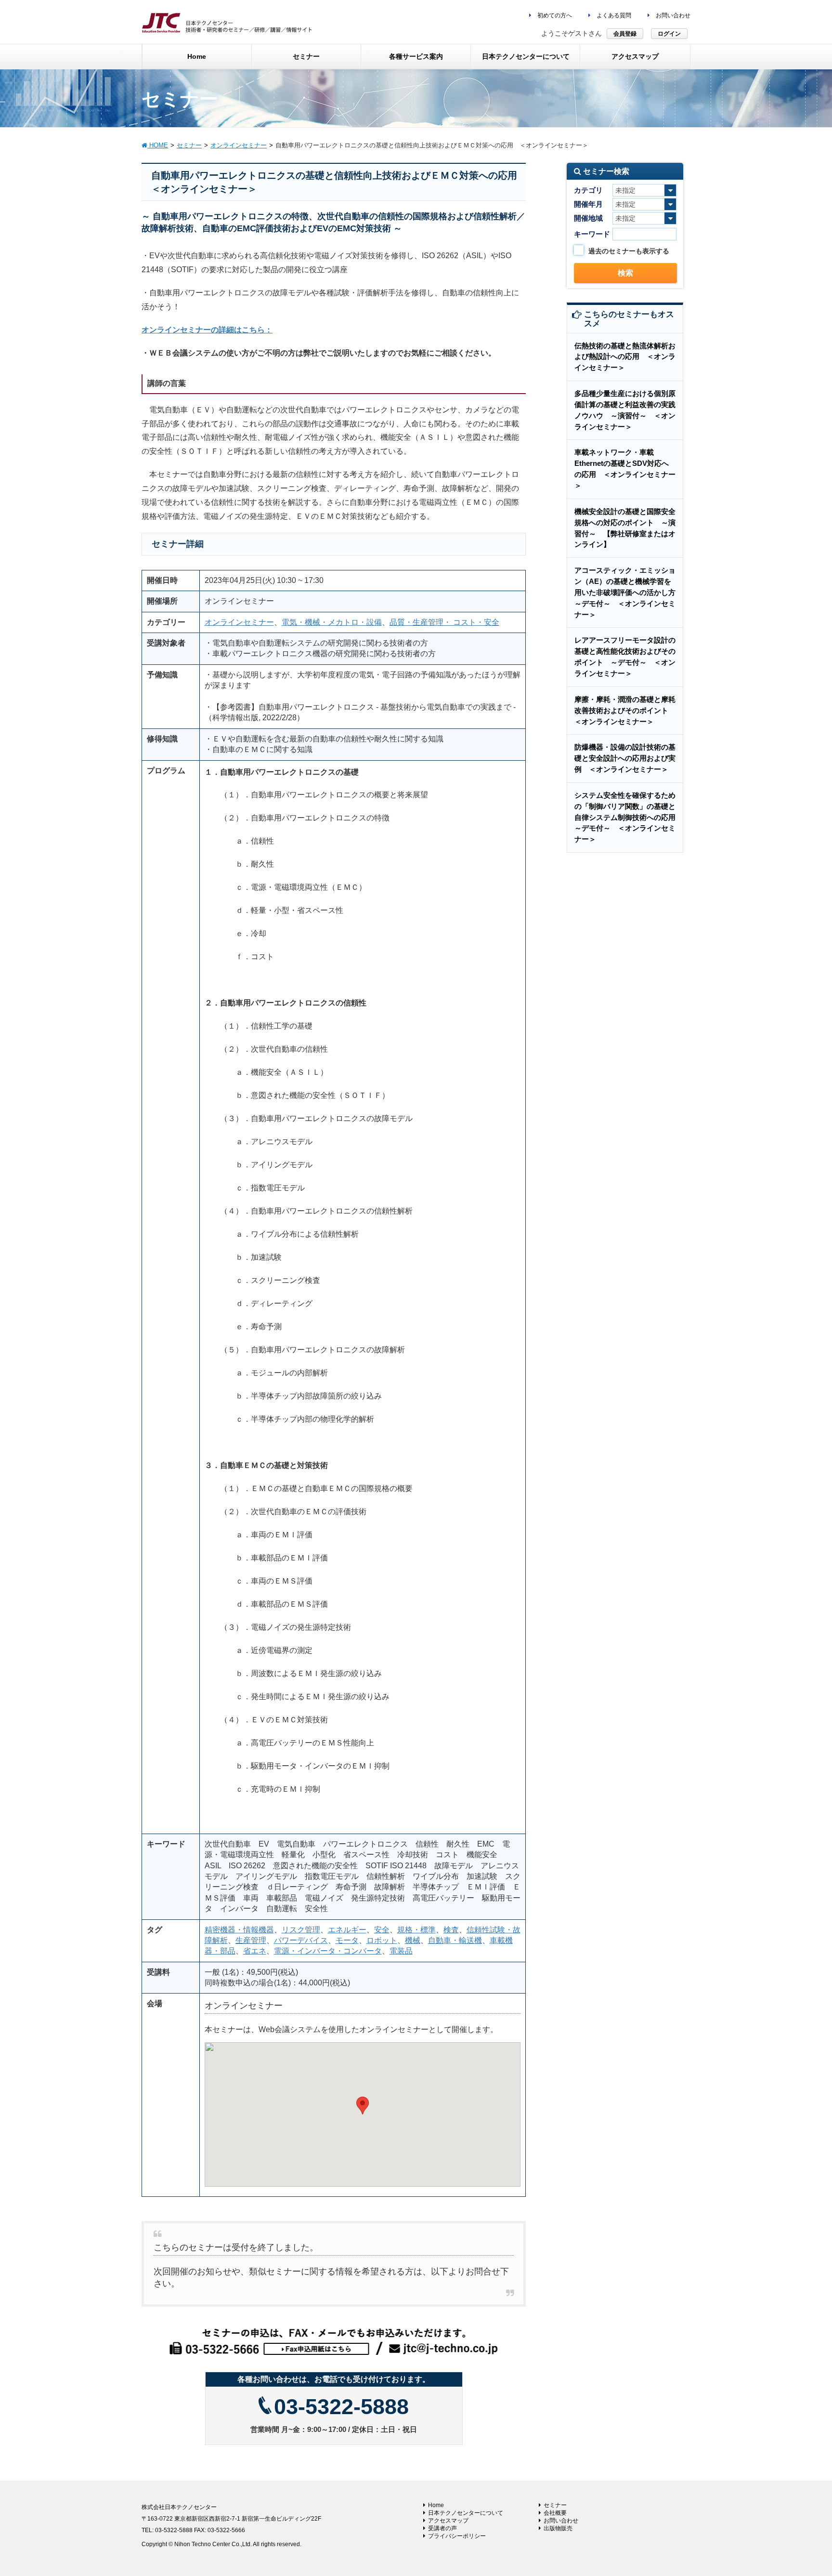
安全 (382, 1930)
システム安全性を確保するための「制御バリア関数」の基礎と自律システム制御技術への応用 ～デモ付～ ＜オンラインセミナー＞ (629, 817)
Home (436, 2505)
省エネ (255, 1951)
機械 (413, 1940)
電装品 (401, 1951)
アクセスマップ (448, 2521)
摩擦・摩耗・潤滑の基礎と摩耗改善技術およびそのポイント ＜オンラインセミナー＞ (625, 710)
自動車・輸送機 (455, 1940)
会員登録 (625, 34)
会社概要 (555, 2513)
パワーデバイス (301, 1940)
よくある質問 (613, 15)
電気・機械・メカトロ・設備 (332, 622)
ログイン (669, 34)
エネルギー (347, 1930)
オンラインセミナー (239, 622)
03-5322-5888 (341, 2407)
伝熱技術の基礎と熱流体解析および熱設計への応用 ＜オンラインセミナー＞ (625, 357)
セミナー (555, 2505)
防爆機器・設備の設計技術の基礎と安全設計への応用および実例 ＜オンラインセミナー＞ (625, 758)
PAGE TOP (804, 2490)
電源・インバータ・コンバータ (328, 1951)
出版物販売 (558, 2528)
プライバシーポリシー (457, 2536)
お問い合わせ (672, 15)
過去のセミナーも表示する (629, 251)
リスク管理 (301, 1930)
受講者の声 (442, 2528)
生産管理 (251, 1940)
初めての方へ (554, 15)
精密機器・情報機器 (239, 1930)
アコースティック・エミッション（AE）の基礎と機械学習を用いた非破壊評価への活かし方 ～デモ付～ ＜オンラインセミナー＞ (629, 592)
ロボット (382, 1940)
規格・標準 (416, 1930)
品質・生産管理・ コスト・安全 (444, 622)
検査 (451, 1930)
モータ (347, 1940)
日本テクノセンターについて (466, 2513)
